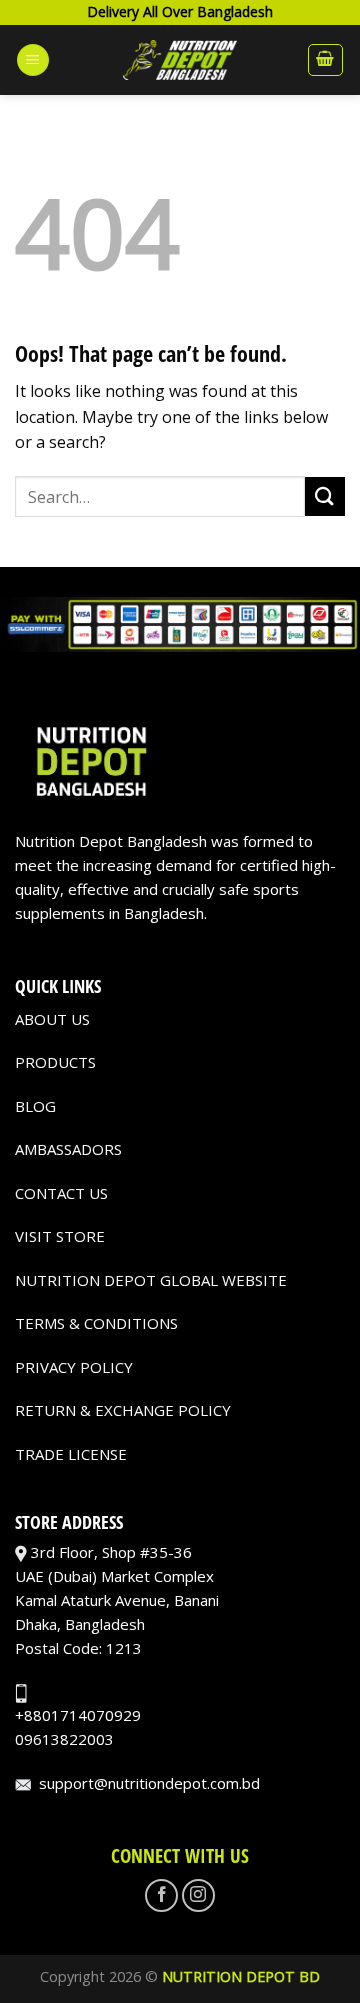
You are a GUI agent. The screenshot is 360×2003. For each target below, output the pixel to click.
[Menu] (33, 60)
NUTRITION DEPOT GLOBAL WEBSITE (151, 1280)
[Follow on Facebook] (161, 1895)
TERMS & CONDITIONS (96, 1323)
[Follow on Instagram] (198, 1895)
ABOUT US (52, 1019)
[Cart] (326, 60)
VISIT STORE (60, 1236)
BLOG (35, 1106)
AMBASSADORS (68, 1149)
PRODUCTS (55, 1062)
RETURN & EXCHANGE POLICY (123, 1410)
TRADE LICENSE (71, 1454)
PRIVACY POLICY (74, 1367)
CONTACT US (61, 1193)
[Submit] (325, 496)
